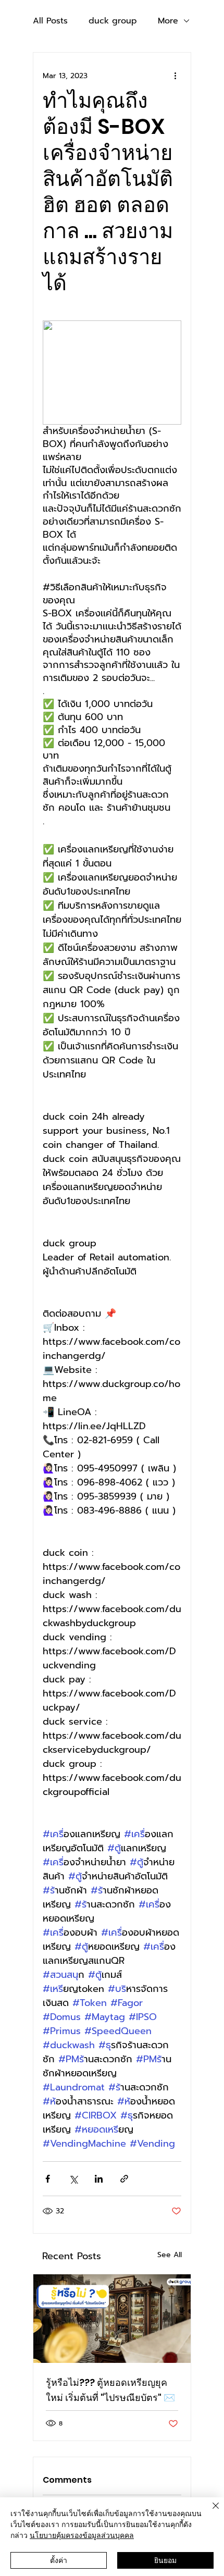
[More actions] (175, 76)
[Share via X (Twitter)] (73, 2179)
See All (170, 2255)
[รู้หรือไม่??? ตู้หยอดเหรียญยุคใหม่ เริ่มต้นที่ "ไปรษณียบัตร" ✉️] (112, 2319)
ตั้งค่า (59, 2560)
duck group (113, 21)
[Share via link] (124, 2179)
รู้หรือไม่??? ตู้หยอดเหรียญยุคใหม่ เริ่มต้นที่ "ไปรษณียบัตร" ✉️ (110, 2390)
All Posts (50, 21)
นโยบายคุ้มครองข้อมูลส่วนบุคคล (82, 2535)
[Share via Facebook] (48, 2179)
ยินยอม (165, 2560)
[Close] (209, 2512)
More (168, 21)
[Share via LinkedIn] (99, 2179)
